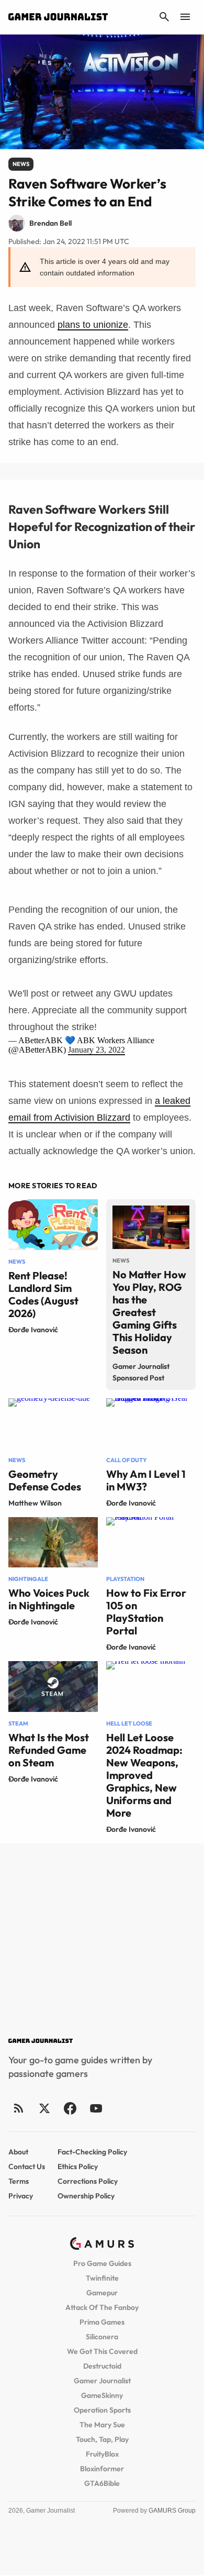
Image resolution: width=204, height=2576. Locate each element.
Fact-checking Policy (92, 2152)
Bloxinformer (102, 2469)
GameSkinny (102, 2395)
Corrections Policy (88, 2181)
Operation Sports (102, 2410)
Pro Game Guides (102, 2263)
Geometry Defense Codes (45, 1480)
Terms (19, 2181)
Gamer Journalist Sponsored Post (141, 1372)
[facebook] (70, 2108)
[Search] (164, 17)
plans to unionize (93, 325)
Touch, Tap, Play (102, 2439)
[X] (44, 2108)
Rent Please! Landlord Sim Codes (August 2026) (43, 1294)
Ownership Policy (86, 2196)
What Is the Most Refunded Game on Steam (49, 1750)
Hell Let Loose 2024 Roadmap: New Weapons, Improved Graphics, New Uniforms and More (144, 1775)
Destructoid (102, 2366)
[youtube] (96, 2108)
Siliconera (102, 2337)
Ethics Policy (78, 2166)
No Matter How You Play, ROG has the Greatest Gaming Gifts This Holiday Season (149, 1312)
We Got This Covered (102, 2351)
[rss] (19, 2108)
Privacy (21, 2196)
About (18, 2152)
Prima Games (102, 2322)
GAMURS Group (172, 2511)
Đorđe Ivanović (33, 1330)
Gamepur (102, 2293)
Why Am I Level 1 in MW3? (146, 1480)
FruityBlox (102, 2454)
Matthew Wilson (35, 1503)
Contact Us (27, 2166)
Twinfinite (102, 2278)
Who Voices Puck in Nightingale (49, 1599)
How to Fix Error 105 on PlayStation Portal (146, 1612)
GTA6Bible (102, 2483)
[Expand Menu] (185, 17)
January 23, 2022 (97, 1050)
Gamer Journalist (102, 2381)
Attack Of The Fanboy (102, 2307)
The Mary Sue (102, 2425)
